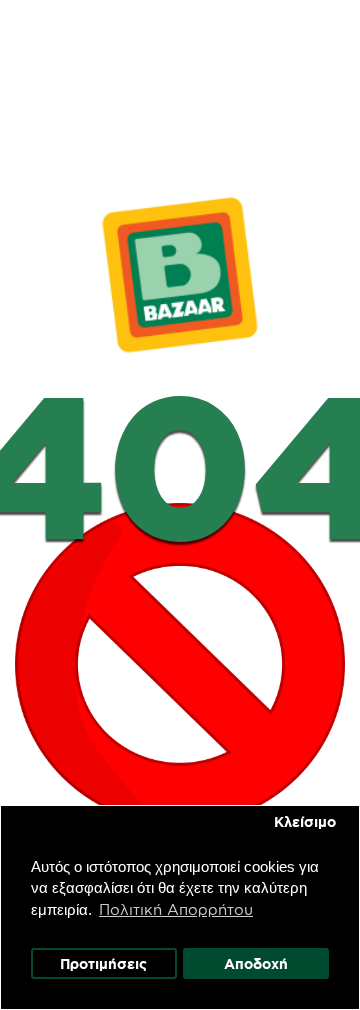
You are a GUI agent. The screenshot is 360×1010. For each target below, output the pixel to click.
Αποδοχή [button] (256, 964)
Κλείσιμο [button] (305, 822)
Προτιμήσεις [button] (103, 964)
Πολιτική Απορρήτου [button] (176, 909)
